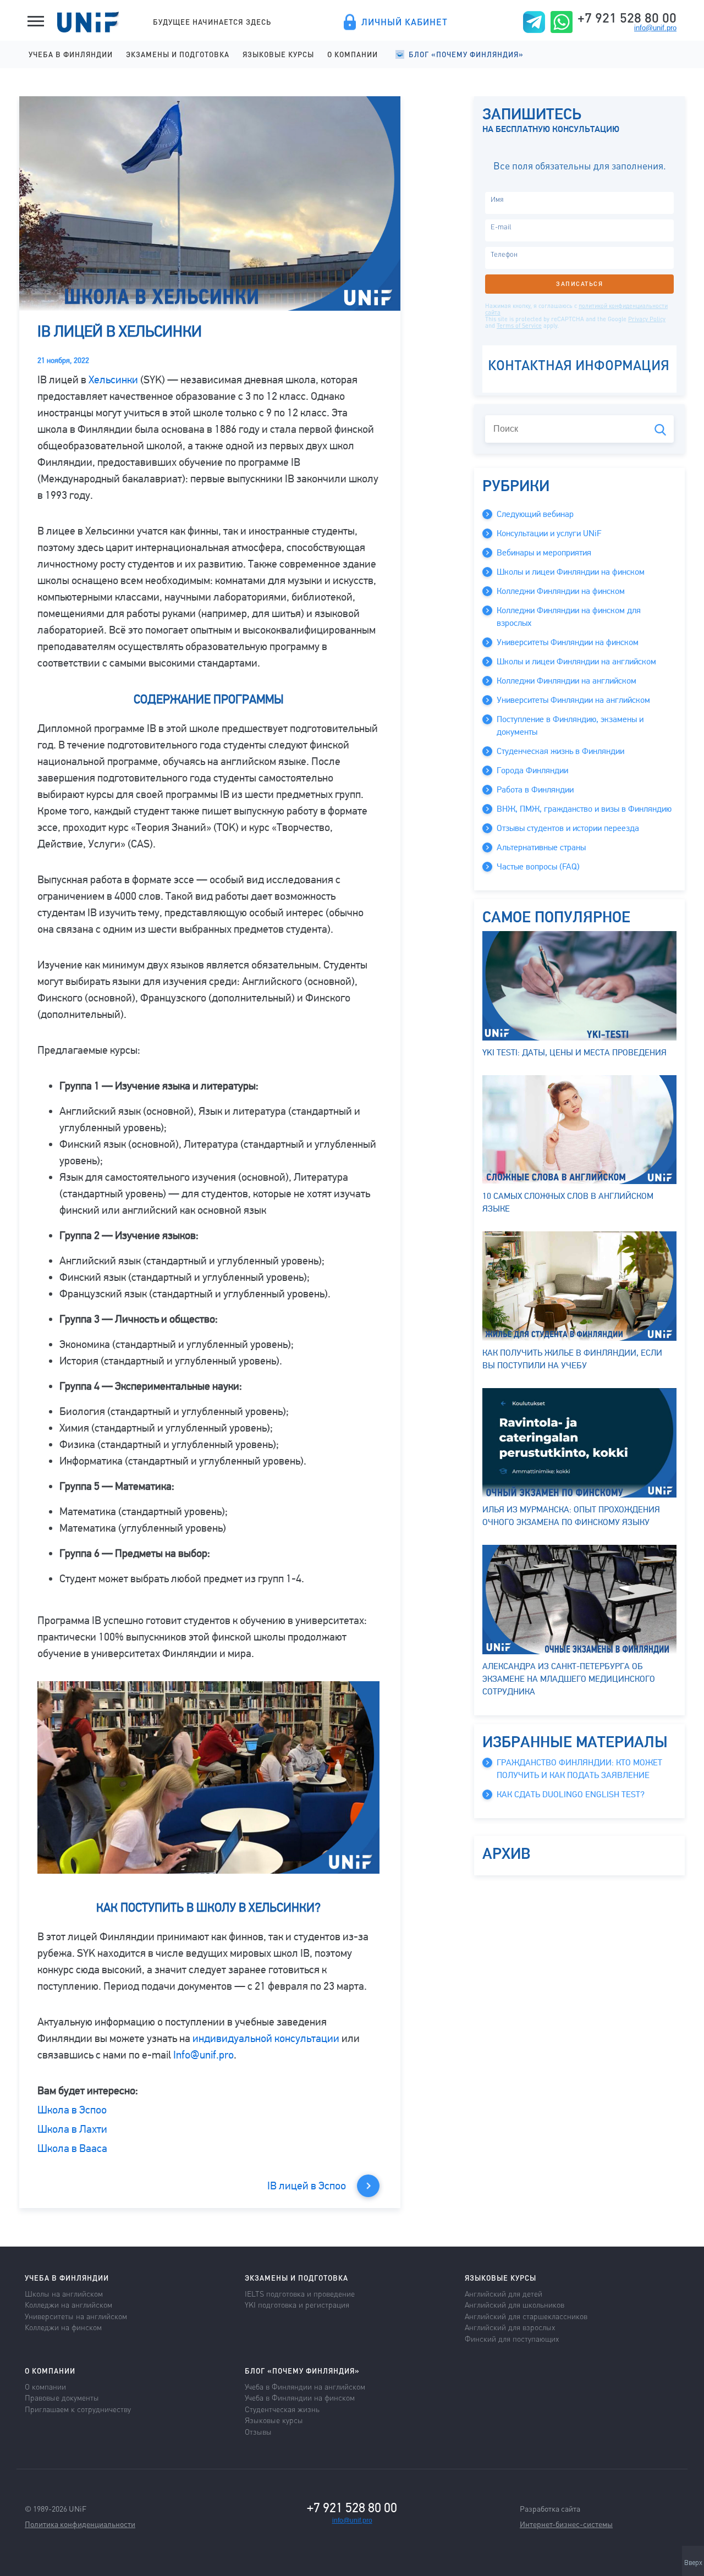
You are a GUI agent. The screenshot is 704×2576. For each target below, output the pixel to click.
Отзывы (258, 2431)
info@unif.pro (655, 28)
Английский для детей (504, 2293)
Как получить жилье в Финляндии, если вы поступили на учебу (572, 1359)
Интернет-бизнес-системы (566, 2524)
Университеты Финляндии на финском (568, 642)
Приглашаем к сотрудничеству (78, 2409)
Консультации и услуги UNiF (549, 533)
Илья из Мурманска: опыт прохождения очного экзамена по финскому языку (571, 1516)
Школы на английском (64, 2293)
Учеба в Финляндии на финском (300, 2397)
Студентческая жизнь (282, 2409)
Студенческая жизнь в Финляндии (560, 751)
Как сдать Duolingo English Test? (571, 1795)
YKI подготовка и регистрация (297, 2304)
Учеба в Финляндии (71, 54)
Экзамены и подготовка (178, 54)
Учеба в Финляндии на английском (305, 2386)
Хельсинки (113, 380)
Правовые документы (62, 2397)
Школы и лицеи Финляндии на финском (571, 572)
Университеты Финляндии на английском (573, 700)
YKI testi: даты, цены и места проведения (574, 1053)
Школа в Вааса (72, 2148)
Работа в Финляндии (535, 790)
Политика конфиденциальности (80, 2524)
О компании (353, 54)
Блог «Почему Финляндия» (466, 54)
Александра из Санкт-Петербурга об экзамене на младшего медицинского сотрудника (569, 1679)
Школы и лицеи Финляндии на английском (576, 662)
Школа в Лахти (72, 2129)
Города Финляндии (532, 770)
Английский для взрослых (510, 2327)
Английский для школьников (515, 2304)
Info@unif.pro (204, 2055)
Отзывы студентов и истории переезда (568, 828)
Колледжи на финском (63, 2327)
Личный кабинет (405, 22)
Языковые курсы (278, 54)
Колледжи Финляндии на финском (561, 591)
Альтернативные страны (541, 847)
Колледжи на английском (68, 2304)
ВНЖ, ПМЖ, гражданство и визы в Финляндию (584, 809)
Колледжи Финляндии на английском (566, 681)
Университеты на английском (76, 2316)
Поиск (660, 430)
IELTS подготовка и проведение (300, 2293)
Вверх (693, 2563)
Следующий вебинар (535, 514)
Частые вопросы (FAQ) (538, 867)
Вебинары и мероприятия (544, 553)
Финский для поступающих (512, 2338)
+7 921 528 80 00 (627, 18)
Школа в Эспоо (72, 2110)
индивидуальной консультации (266, 2038)
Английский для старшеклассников (526, 2316)
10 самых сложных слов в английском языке (568, 1202)
